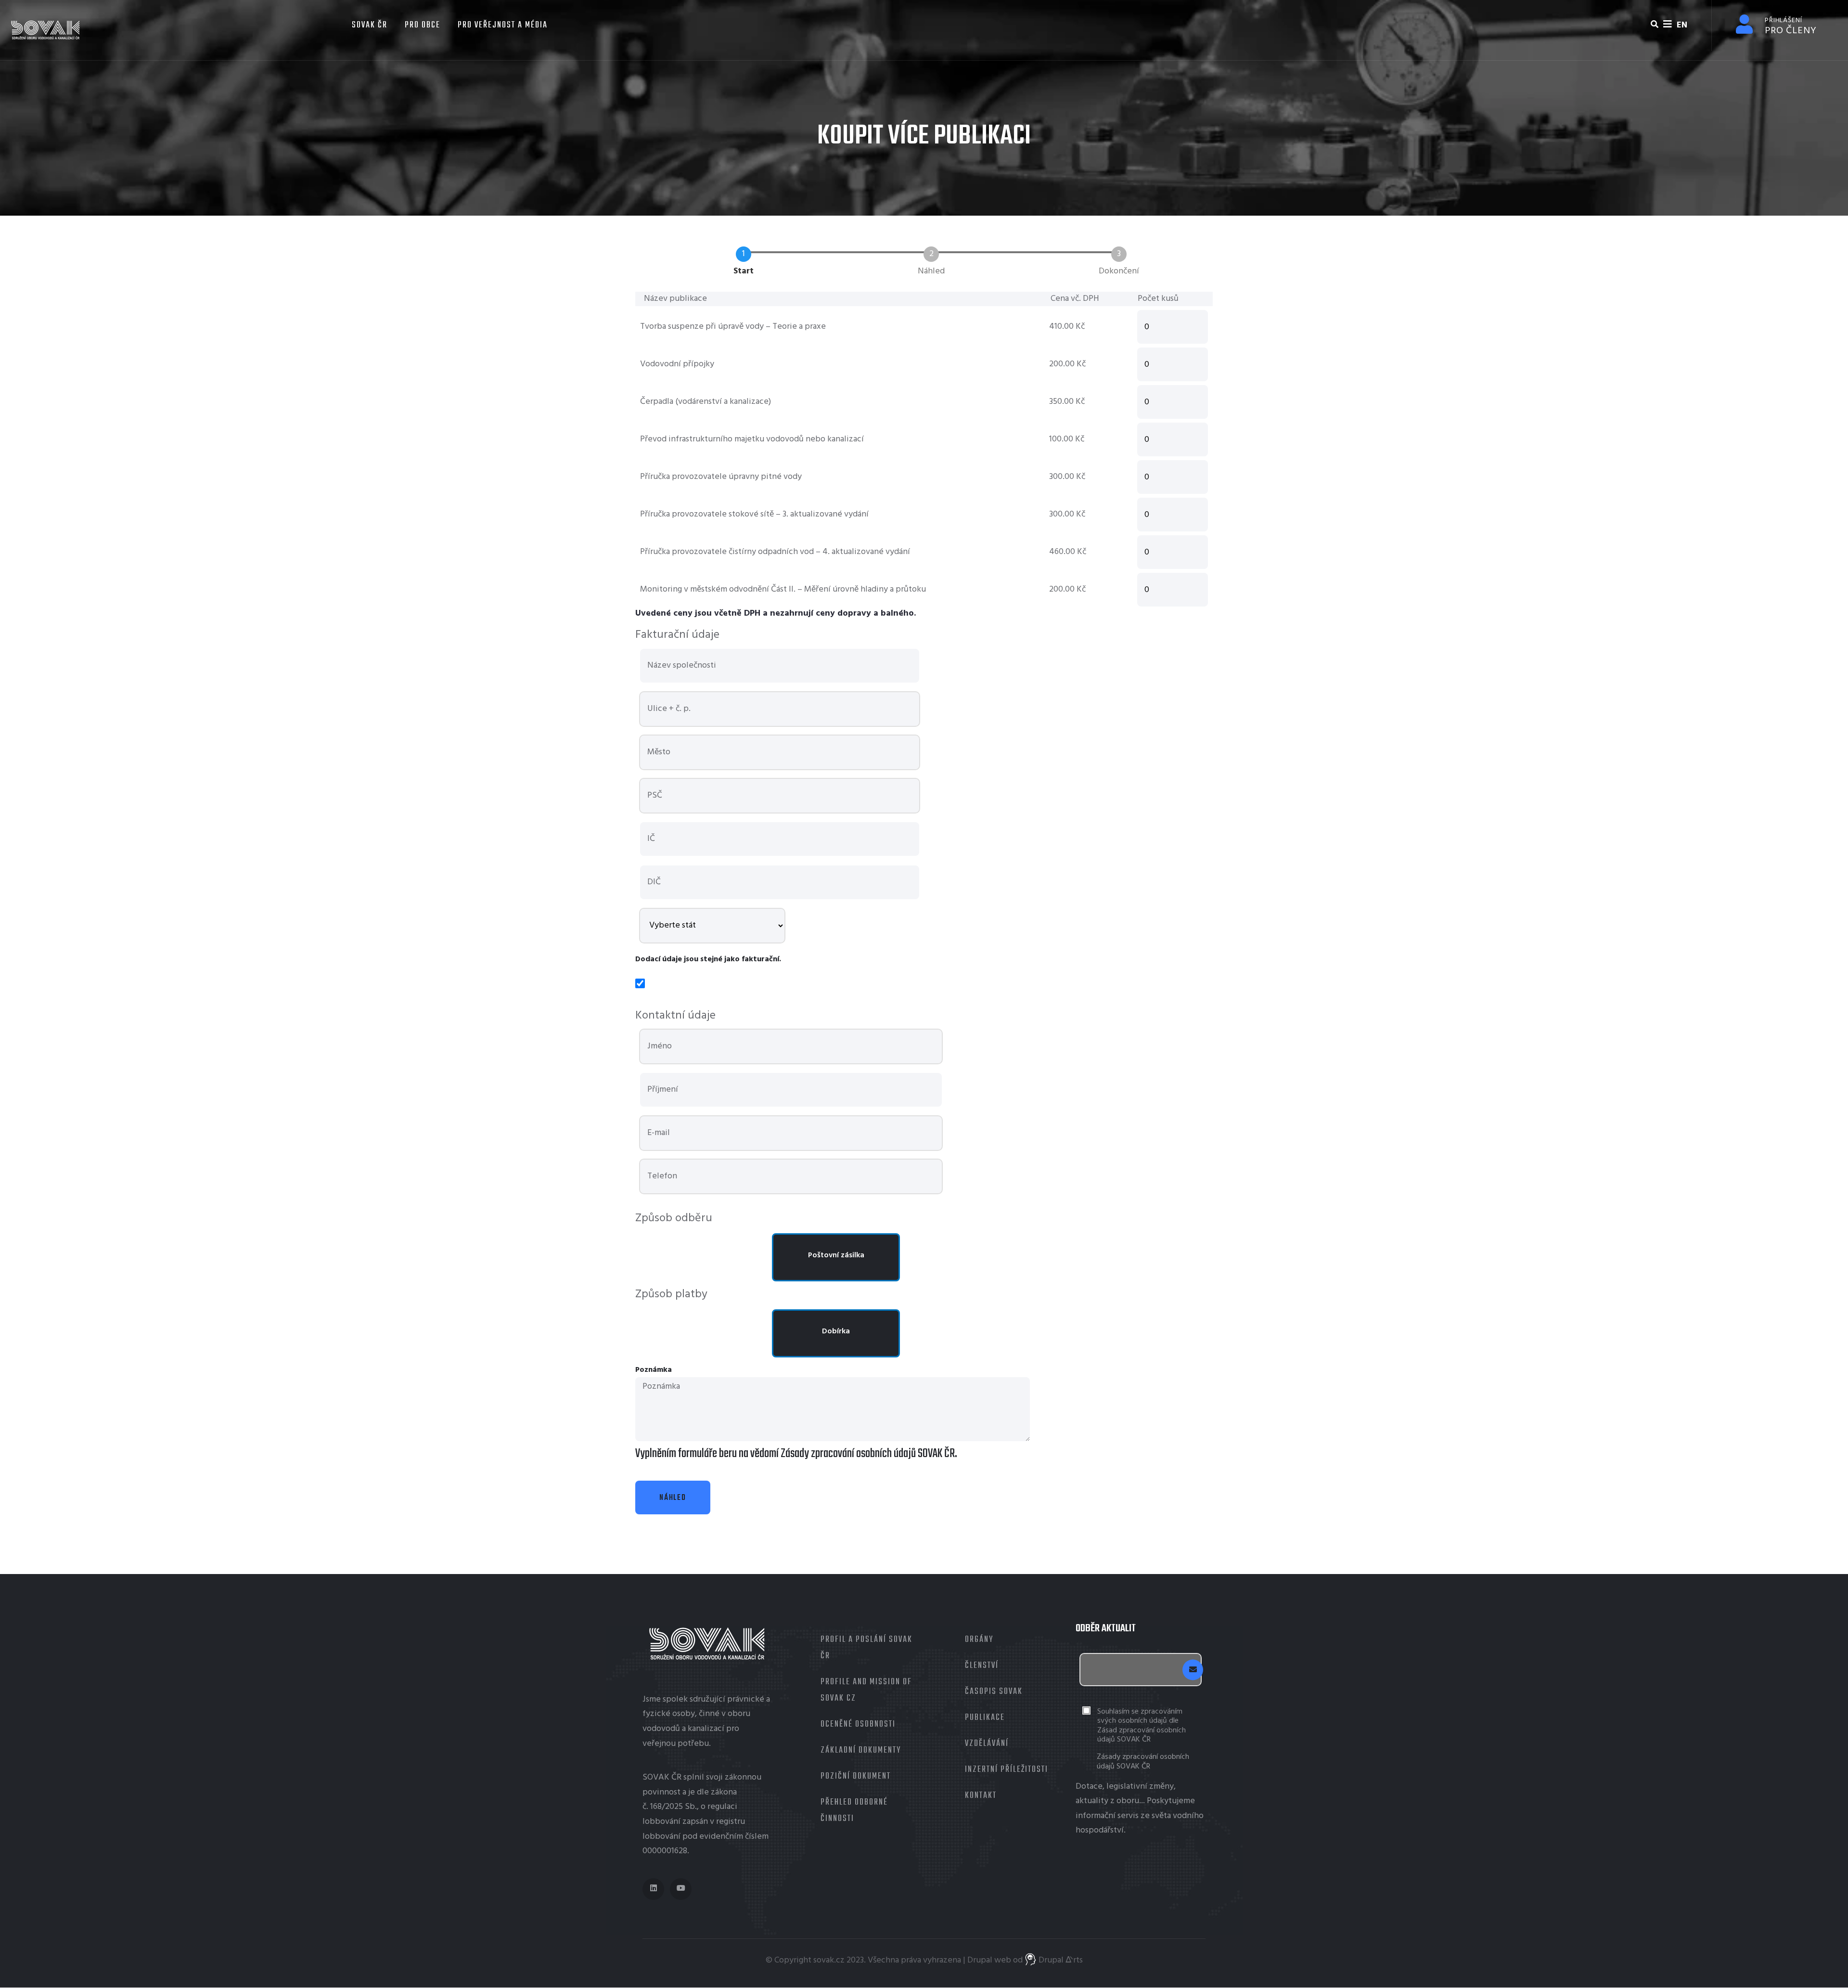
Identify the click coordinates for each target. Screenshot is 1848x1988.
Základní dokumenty (861, 1750)
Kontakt (981, 1796)
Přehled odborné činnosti (854, 1811)
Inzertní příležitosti (1007, 1770)
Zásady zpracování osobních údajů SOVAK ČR (1143, 1762)
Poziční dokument (856, 1776)
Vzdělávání (987, 1744)
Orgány (979, 1640)
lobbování (661, 1822)
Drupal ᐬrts (1060, 1960)
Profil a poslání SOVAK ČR (866, 1648)
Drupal (980, 1960)
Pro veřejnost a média (503, 25)
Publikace (985, 1718)
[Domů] (46, 30)
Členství (982, 1666)
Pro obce (423, 25)
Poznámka (654, 1370)
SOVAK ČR (368, 25)
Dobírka (836, 1331)
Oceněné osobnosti (858, 1724)
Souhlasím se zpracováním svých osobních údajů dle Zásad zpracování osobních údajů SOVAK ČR (1142, 1726)
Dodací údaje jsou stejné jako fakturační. (708, 959)
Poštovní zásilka (836, 1255)
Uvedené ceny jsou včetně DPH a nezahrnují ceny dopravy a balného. (776, 613)
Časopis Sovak (994, 1692)
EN (1682, 25)
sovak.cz (829, 1960)
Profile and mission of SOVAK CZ (866, 1690)
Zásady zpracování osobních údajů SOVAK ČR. (868, 1454)
